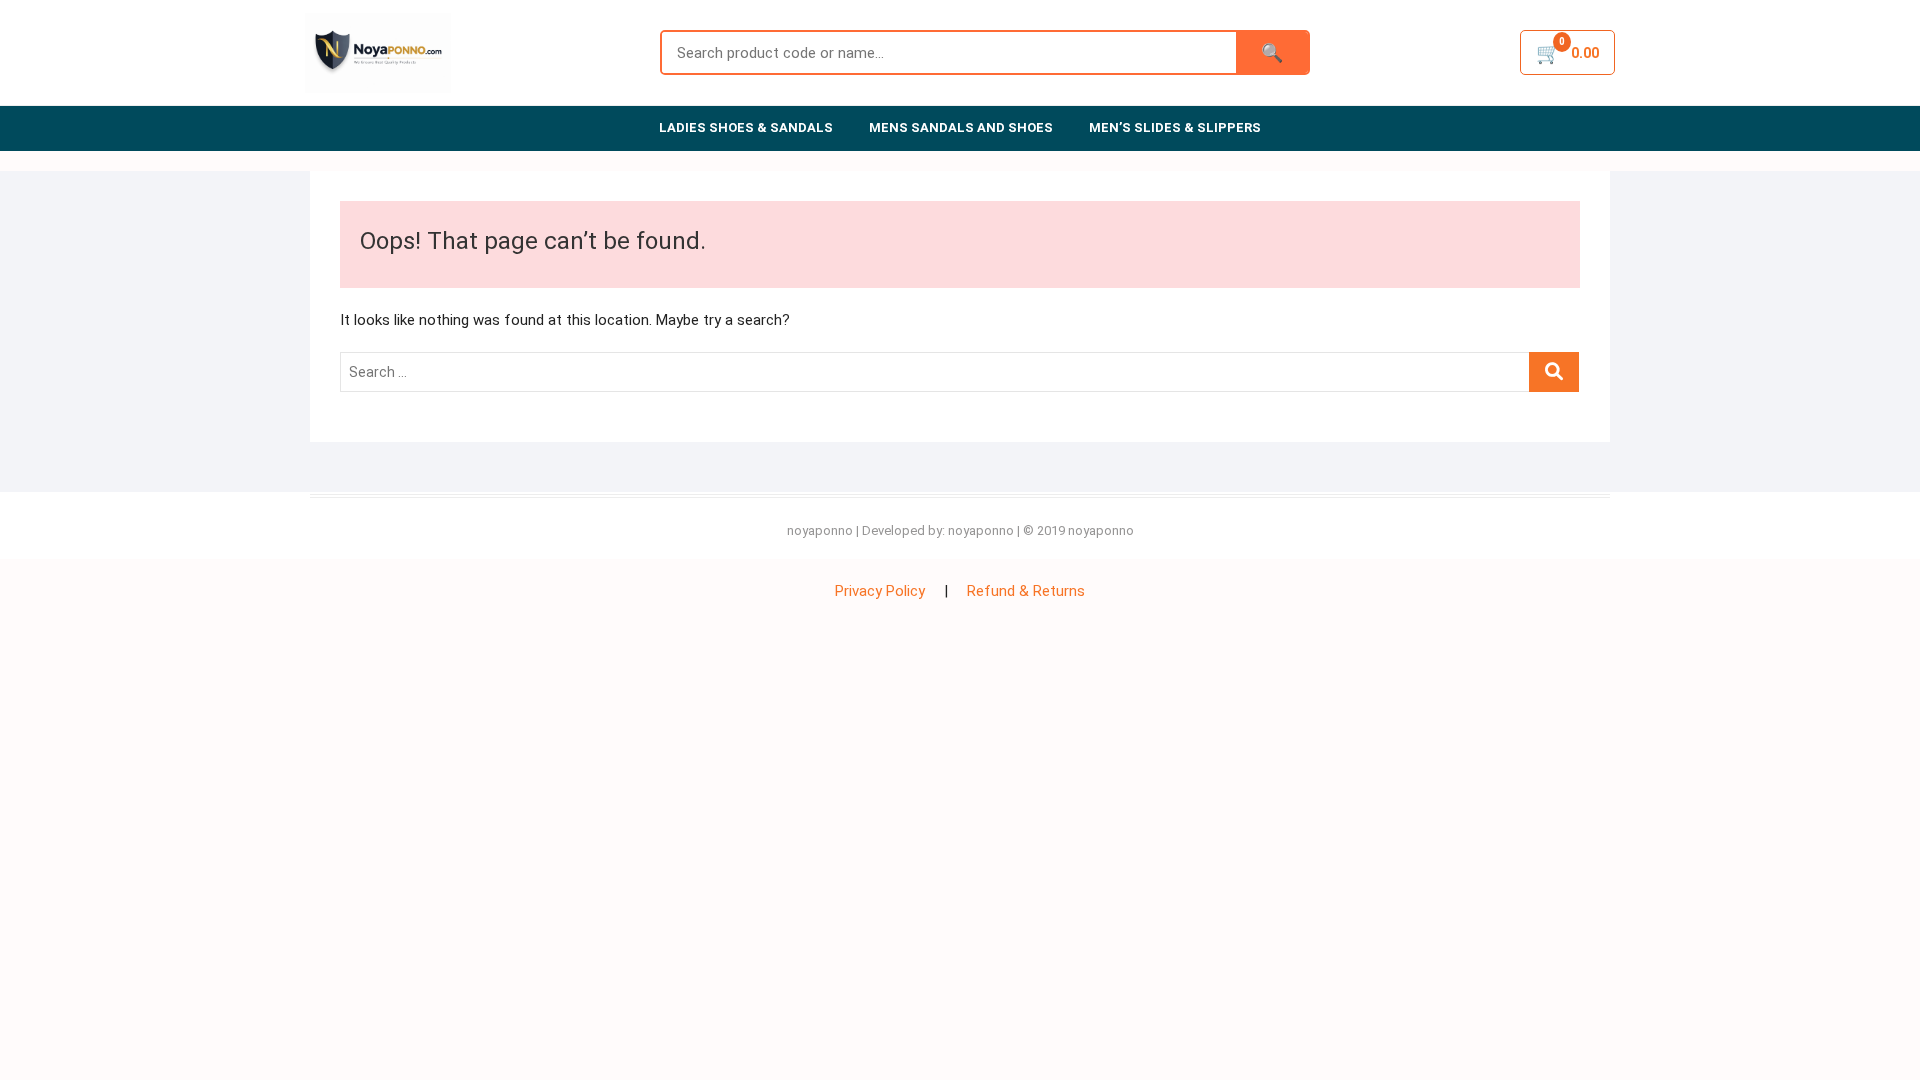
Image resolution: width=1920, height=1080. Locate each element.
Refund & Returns (1026, 591)
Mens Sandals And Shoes (961, 127)
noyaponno (820, 530)
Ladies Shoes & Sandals (746, 127)
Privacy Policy (880, 591)
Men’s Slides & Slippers (1175, 127)
